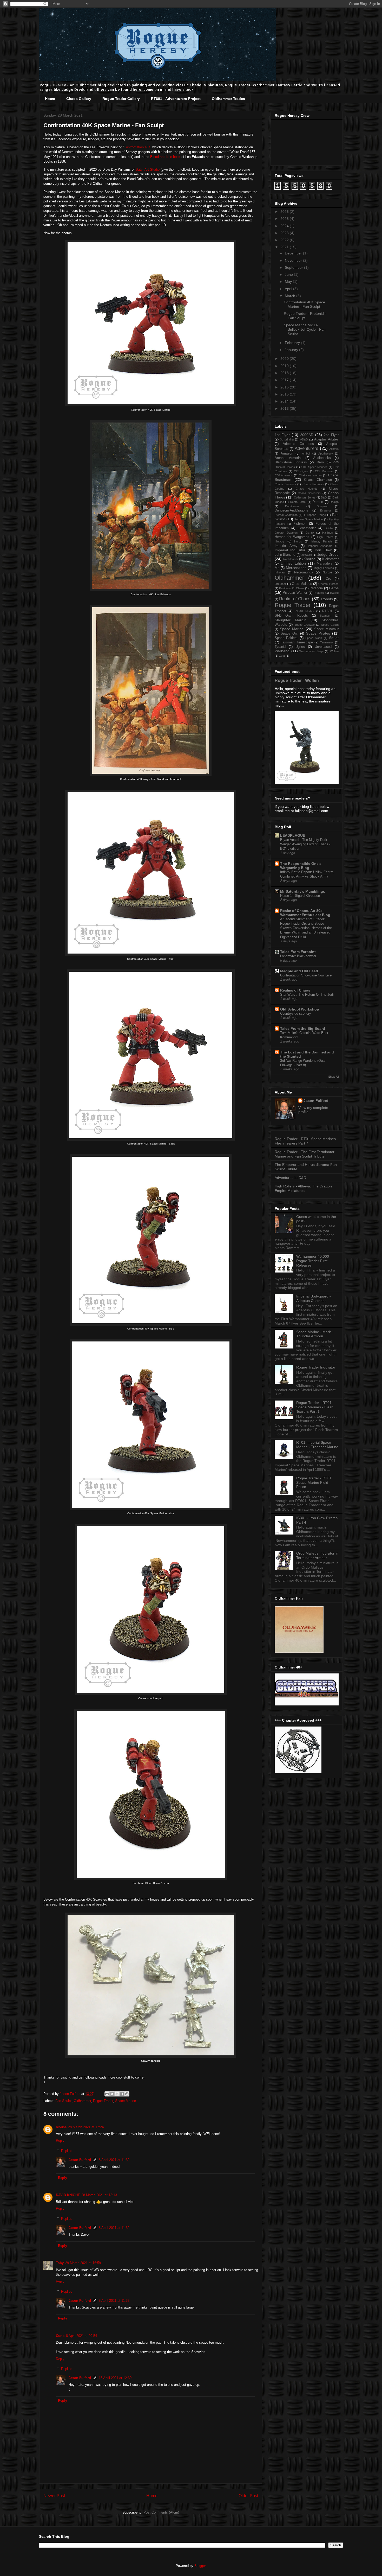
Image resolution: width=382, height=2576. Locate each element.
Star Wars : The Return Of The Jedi (307, 995)
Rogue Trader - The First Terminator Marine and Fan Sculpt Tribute (305, 1154)
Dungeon (322, 506)
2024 (285, 226)
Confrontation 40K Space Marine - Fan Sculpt (304, 304)
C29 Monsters (324, 471)
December (294, 253)
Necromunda (304, 572)
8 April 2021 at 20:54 (81, 2336)
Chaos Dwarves (285, 484)
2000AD (307, 435)
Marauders (325, 564)
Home (50, 99)
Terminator (327, 642)
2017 (285, 380)
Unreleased (323, 647)
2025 (285, 219)
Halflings (328, 533)
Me (277, 568)
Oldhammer (82, 2101)
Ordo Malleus (302, 584)
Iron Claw (323, 550)
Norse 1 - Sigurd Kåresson (300, 896)
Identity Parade (322, 541)
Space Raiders (286, 638)
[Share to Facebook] (122, 2094)
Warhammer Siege (311, 651)
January (292, 350)
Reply (60, 2141)
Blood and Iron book (165, 157)
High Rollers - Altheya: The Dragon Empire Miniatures (303, 1188)
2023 (285, 233)
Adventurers (307, 448)
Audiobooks (322, 458)
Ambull (306, 453)
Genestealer (307, 528)
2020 (285, 359)
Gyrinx (310, 533)
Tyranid (280, 647)
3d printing (287, 439)
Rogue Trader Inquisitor (316, 1367)
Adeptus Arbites (326, 439)
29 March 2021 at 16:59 (83, 2263)
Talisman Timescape (297, 642)
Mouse (61, 2127)
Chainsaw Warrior (310, 475)
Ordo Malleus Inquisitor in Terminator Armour (317, 1555)
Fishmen (300, 524)
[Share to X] (117, 2094)
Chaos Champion (318, 480)
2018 (285, 373)
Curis (60, 2336)
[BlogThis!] (112, 2094)
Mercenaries (296, 568)
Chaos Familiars (313, 484)
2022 (285, 240)
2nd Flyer (331, 435)
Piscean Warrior (295, 593)
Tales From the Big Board (303, 1028)
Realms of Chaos (295, 990)
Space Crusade (305, 625)
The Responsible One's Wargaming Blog (301, 866)
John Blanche (285, 555)
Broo (320, 462)
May (289, 282)
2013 (285, 408)
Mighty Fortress (324, 568)
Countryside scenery (296, 1014)
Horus (298, 541)
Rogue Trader (103, 2101)
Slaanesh (325, 616)
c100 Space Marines (314, 467)
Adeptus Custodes (298, 444)
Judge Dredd (328, 554)
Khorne (309, 559)
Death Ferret (298, 502)
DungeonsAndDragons (291, 510)
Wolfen (334, 651)
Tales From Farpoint (298, 952)
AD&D (304, 439)
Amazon (287, 453)
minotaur (280, 572)
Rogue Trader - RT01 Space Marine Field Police (314, 1482)
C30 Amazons (284, 475)
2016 (285, 387)
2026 (285, 212)
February (293, 343)
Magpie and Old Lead (299, 971)
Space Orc (289, 634)
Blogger (200, 2566)
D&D (324, 497)
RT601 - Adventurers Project (176, 99)
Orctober (280, 584)
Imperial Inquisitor (290, 550)
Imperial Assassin (320, 546)
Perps (334, 588)
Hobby (279, 541)
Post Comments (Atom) (161, 2512)
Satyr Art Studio (148, 170)
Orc (328, 579)
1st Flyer (282, 435)
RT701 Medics (305, 611)
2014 (285, 401)
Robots (327, 599)
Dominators (292, 506)
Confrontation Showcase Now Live (306, 975)
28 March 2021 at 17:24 (86, 2127)
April (289, 289)
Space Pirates (318, 633)
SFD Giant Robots (291, 616)
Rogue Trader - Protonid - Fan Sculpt (305, 316)
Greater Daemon (286, 533)
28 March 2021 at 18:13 (99, 2195)
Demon (318, 502)
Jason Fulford (80, 2160)
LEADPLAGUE (293, 835)
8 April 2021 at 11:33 (114, 2301)
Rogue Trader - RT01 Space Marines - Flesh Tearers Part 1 (315, 1407)
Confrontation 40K (137, 147)
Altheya (334, 449)
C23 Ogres (301, 471)
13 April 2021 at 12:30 (115, 2378)
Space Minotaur (326, 629)
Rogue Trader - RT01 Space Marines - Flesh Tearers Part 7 (306, 1141)
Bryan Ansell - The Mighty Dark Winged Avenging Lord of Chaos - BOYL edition (305, 844)
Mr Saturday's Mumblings (303, 891)
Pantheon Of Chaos (292, 588)
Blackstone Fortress (291, 462)
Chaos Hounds (307, 489)
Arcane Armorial (288, 458)
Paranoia (316, 588)
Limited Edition (293, 563)
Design (334, 502)
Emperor (326, 510)
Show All (333, 1077)
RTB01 (327, 611)
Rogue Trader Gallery (121, 99)
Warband (282, 651)
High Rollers (325, 537)
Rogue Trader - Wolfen (297, 680)
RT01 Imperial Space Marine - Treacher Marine (317, 1445)
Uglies (300, 647)
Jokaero (307, 555)
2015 (285, 394)
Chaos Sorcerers (309, 493)
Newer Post (54, 2496)
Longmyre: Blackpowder (298, 956)
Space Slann (314, 638)
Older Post (248, 2496)
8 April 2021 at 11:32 (114, 2160)
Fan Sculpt (64, 2101)
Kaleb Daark (290, 559)
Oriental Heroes (328, 584)
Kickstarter (330, 559)
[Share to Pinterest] (127, 2094)
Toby (60, 2263)
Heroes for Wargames (292, 537)
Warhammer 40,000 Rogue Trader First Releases (313, 1261)
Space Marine (126, 2101)
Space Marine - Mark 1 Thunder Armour (315, 1334)
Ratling (334, 593)
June (289, 274)
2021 (285, 247)
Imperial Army (286, 546)
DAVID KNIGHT (68, 2195)
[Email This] (107, 2094)
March (291, 296)
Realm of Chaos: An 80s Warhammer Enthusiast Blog (305, 913)
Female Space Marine (309, 519)
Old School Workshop (300, 1009)
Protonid (319, 593)
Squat (334, 638)
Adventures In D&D (290, 1178)
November (294, 260)
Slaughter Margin (291, 620)
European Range (315, 515)
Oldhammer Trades (228, 99)
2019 (285, 366)
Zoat (282, 656)
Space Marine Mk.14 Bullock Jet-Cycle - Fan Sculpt (305, 329)
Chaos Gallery (79, 99)
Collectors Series (305, 497)
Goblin (329, 528)
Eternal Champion (286, 515)
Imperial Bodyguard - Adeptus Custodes (314, 1298)
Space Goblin (330, 625)
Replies (67, 2150)
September (294, 267)
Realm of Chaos (295, 599)
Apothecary (326, 453)
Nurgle (327, 572)
